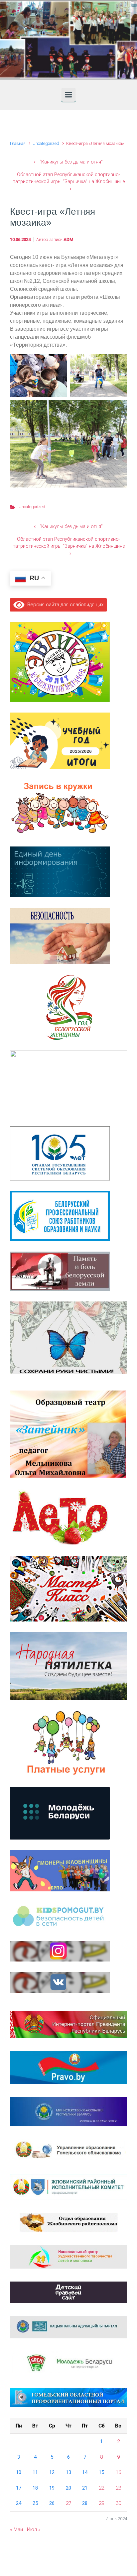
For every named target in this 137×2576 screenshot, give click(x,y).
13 (68, 2472)
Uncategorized (46, 143)
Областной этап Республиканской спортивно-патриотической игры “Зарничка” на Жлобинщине (69, 178)
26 (52, 2503)
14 (85, 2472)
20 (68, 2488)
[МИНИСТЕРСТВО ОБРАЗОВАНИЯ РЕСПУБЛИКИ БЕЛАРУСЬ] (68, 2111)
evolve (26, 2557)
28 (85, 2503)
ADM (68, 239)
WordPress (107, 2557)
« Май (16, 2529)
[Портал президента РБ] (68, 2024)
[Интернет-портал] (68, 2363)
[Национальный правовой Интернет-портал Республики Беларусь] (68, 2067)
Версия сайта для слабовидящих (64, 605)
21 (85, 2488)
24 (19, 2503)
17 (19, 2488)
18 (35, 2488)
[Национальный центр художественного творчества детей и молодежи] (68, 2257)
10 (19, 2472)
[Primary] (68, 95)
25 (35, 2503)
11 (35, 2472)
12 (52, 2472)
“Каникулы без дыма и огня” (71, 162)
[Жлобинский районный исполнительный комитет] (68, 2187)
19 (52, 2488)
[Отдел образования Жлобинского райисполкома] (69, 2222)
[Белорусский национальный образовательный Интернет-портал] (68, 2327)
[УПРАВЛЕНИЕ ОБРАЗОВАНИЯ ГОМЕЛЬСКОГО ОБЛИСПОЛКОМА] (68, 2150)
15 (101, 2472)
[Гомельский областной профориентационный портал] (68, 2397)
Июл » (34, 2529)
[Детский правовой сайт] (68, 2292)
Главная (18, 143)
